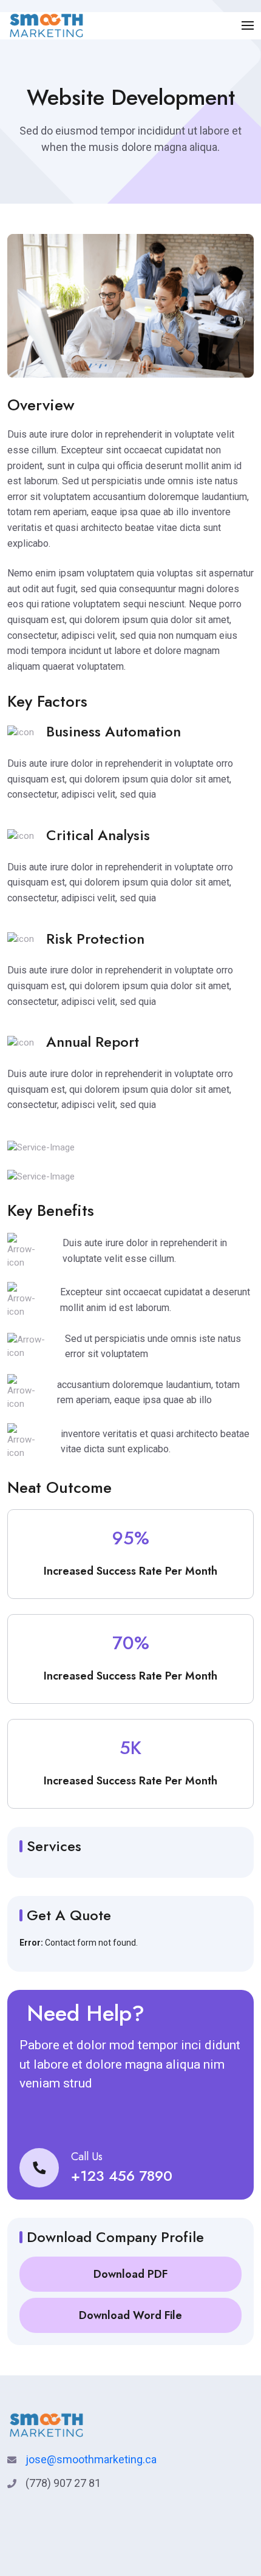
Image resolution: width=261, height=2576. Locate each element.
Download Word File (130, 2315)
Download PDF (130, 2274)
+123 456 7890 (122, 2176)
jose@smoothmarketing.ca (91, 2459)
